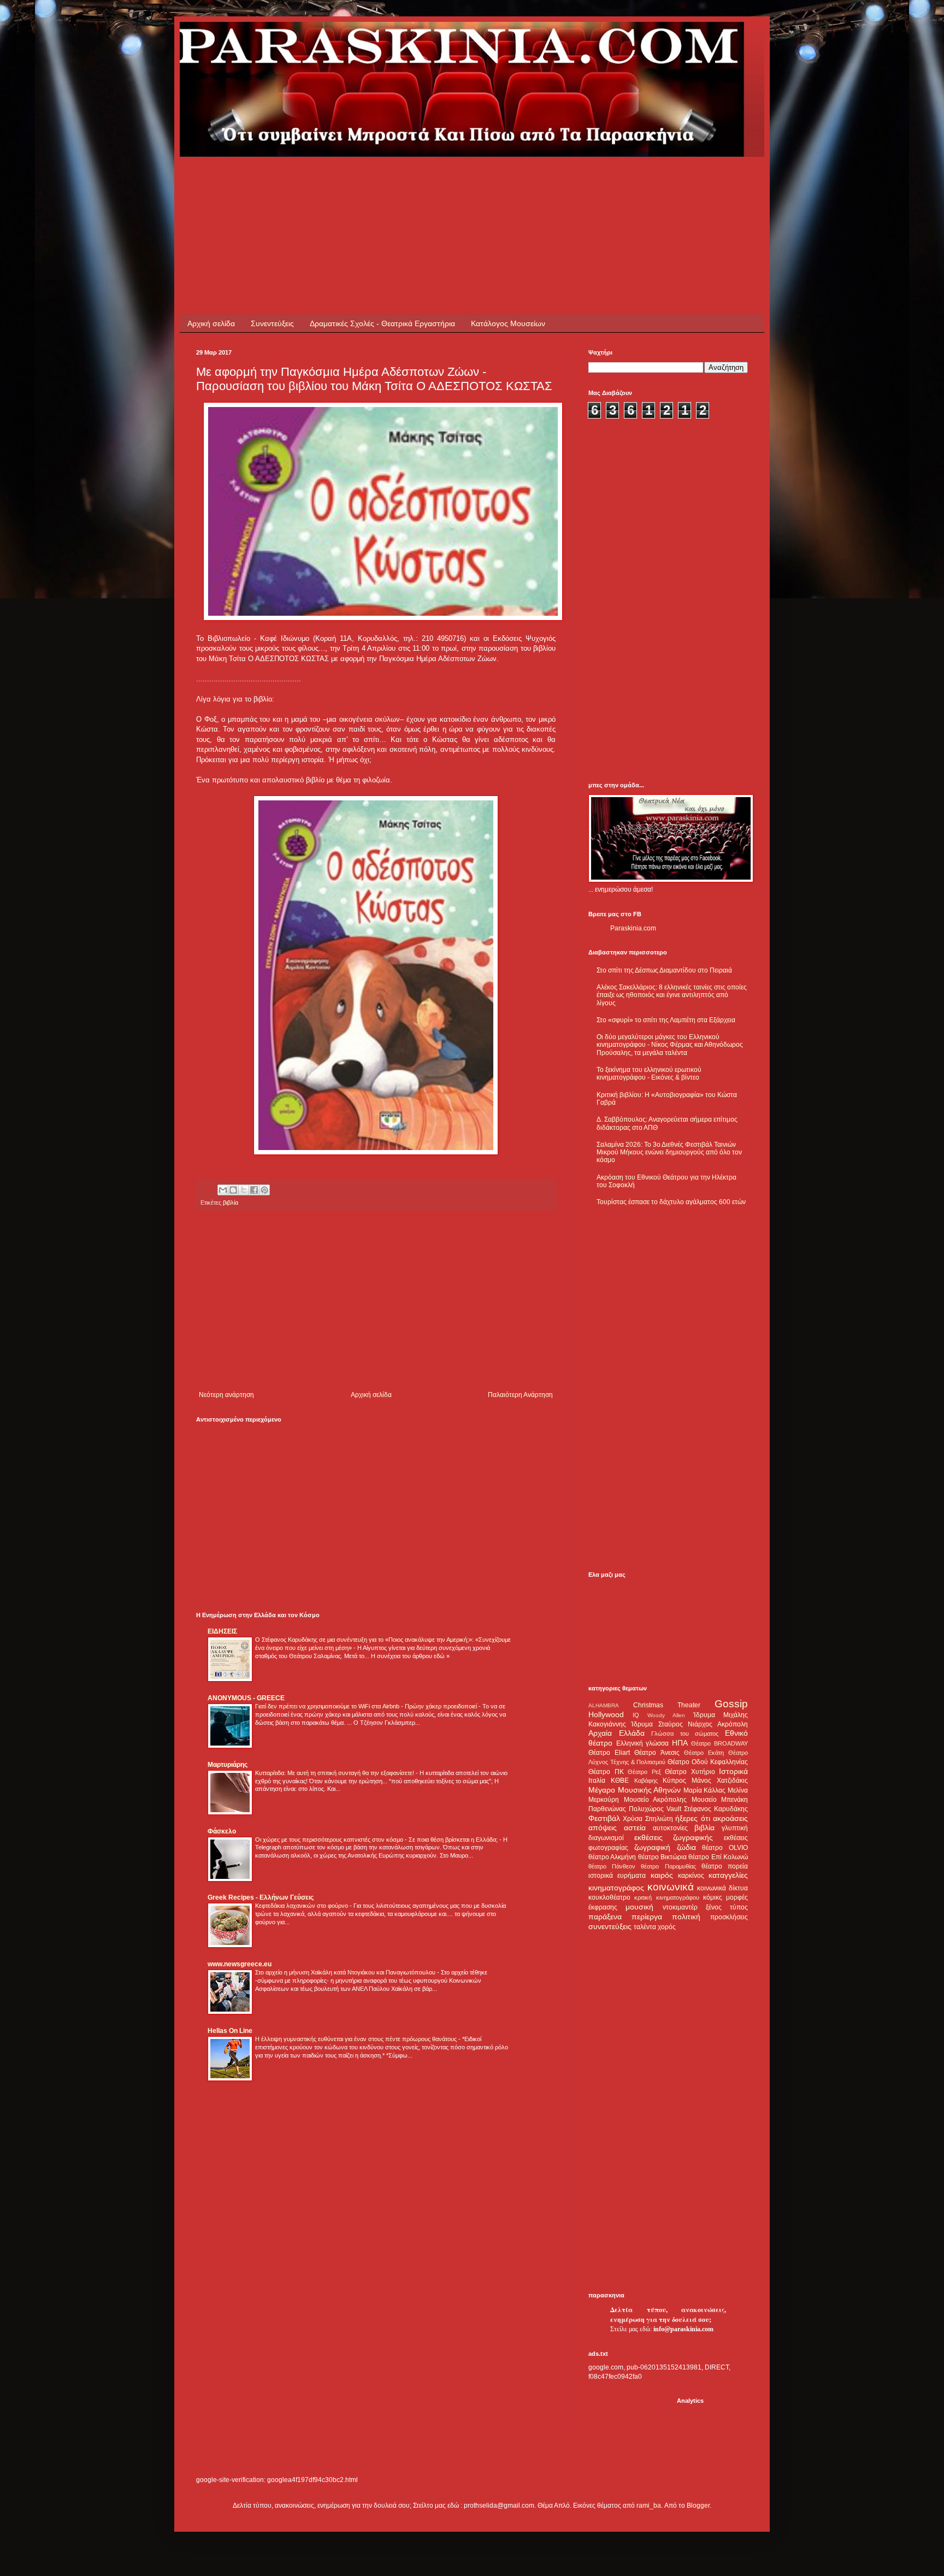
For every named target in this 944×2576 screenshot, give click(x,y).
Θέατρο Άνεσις (657, 1753)
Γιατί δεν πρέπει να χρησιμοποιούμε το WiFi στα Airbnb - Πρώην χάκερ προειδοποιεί (367, 1706)
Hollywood (606, 1714)
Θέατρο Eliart (609, 1753)
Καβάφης (646, 1781)
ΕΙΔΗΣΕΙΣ (222, 1631)
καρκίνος (691, 1876)
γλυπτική (735, 1828)
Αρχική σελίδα (211, 323)
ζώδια (686, 1847)
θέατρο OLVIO (725, 1848)
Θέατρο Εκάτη (704, 1753)
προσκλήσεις (729, 1917)
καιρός (662, 1875)
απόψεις (603, 1828)
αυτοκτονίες (670, 1828)
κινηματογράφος (616, 1888)
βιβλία (231, 1202)
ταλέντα (645, 1927)
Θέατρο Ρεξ (644, 1772)
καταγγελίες (728, 1875)
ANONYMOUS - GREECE (246, 1698)
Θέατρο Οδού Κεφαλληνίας (708, 1762)
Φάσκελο (222, 1831)
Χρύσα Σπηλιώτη (648, 1819)
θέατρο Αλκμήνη (612, 1857)
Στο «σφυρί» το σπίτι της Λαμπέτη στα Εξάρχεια (666, 1020)
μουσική (639, 1907)
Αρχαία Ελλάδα (616, 1733)
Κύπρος (674, 1781)
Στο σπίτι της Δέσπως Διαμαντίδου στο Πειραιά (664, 970)
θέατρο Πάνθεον (612, 1866)
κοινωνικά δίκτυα (722, 1888)
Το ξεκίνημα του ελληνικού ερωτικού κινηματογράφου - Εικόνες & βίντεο (649, 1074)
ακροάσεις (730, 1818)
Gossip (731, 1704)
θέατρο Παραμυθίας (668, 1866)
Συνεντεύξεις (272, 323)
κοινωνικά (671, 1887)
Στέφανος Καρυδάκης (716, 1809)
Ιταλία (597, 1781)
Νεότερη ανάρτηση (226, 1395)
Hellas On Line (230, 2031)
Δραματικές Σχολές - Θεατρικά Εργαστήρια (382, 323)
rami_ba (649, 2506)
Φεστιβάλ (604, 1818)
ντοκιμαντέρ (680, 1907)
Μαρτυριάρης (228, 1765)
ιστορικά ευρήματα (617, 1876)
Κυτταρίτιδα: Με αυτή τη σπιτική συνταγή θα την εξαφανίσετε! (335, 1773)
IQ (636, 1715)
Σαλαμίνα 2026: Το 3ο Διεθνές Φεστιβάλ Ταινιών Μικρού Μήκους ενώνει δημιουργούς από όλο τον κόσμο (669, 1153)
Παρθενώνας (607, 1809)
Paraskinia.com (633, 928)
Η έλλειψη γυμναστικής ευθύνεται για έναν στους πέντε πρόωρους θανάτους (357, 2039)
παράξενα (605, 1917)
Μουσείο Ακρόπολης (656, 1800)
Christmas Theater (667, 1705)
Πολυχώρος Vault (655, 1809)
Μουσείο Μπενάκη (720, 1800)
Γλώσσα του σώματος (685, 1734)
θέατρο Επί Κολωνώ (718, 1857)
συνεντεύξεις (610, 1926)
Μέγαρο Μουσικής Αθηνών (635, 1790)
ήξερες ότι (692, 1818)
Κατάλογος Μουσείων (508, 323)
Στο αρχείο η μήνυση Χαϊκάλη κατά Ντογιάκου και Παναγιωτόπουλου (346, 1972)
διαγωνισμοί (606, 1838)
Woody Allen (666, 1715)
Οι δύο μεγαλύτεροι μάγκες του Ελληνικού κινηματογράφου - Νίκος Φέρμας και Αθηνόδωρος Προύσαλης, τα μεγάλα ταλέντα (670, 1045)
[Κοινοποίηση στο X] (244, 1190)
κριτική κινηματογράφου (666, 1897)
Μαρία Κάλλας (705, 1790)
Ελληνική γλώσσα (643, 1743)
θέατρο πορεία (725, 1866)
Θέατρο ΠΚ (606, 1772)
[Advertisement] (395, 181)
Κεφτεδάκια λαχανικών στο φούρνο (302, 1906)
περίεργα (647, 1917)
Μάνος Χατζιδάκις (720, 1781)
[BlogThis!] (233, 1190)
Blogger (698, 2506)
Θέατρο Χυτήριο (690, 1772)
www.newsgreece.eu (240, 1964)
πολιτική (686, 1917)
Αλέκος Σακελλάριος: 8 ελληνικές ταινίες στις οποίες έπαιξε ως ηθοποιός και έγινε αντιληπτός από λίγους (672, 995)
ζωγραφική (652, 1847)
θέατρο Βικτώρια (662, 1857)
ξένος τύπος (727, 1907)
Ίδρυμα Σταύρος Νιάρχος (672, 1724)
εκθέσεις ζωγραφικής (674, 1837)
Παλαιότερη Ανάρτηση (520, 1395)
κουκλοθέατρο (609, 1897)
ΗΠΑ (680, 1743)
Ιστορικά (733, 1771)
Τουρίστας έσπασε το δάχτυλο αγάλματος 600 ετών (671, 1202)
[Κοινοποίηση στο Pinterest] (264, 1190)
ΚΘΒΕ (620, 1781)
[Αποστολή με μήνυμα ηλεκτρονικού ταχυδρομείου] (223, 1190)
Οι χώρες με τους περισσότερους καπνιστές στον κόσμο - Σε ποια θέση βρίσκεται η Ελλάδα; (377, 1840)
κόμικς (713, 1897)
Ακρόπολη (733, 1724)
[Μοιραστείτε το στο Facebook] (254, 1190)
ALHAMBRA (604, 1705)
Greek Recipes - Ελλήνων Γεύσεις (261, 1897)
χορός (667, 1927)
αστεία (635, 1828)
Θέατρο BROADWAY (719, 1743)
